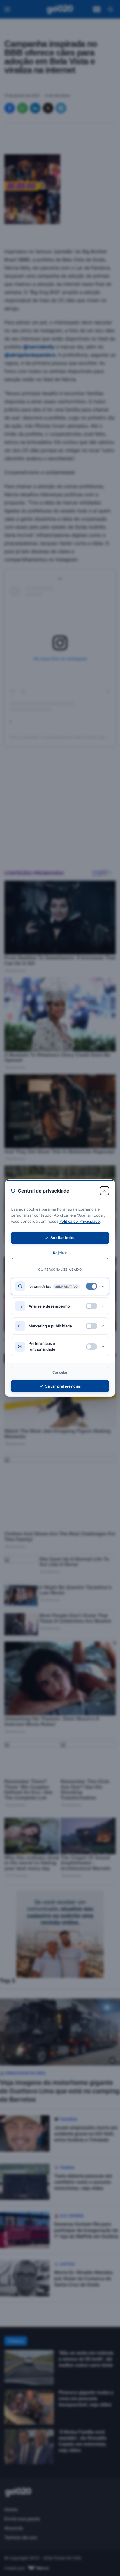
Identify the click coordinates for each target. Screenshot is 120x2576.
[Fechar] (105, 1191)
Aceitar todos (63, 1238)
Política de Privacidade (80, 1221)
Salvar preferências (63, 1386)
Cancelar (60, 1372)
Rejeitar (60, 1253)
